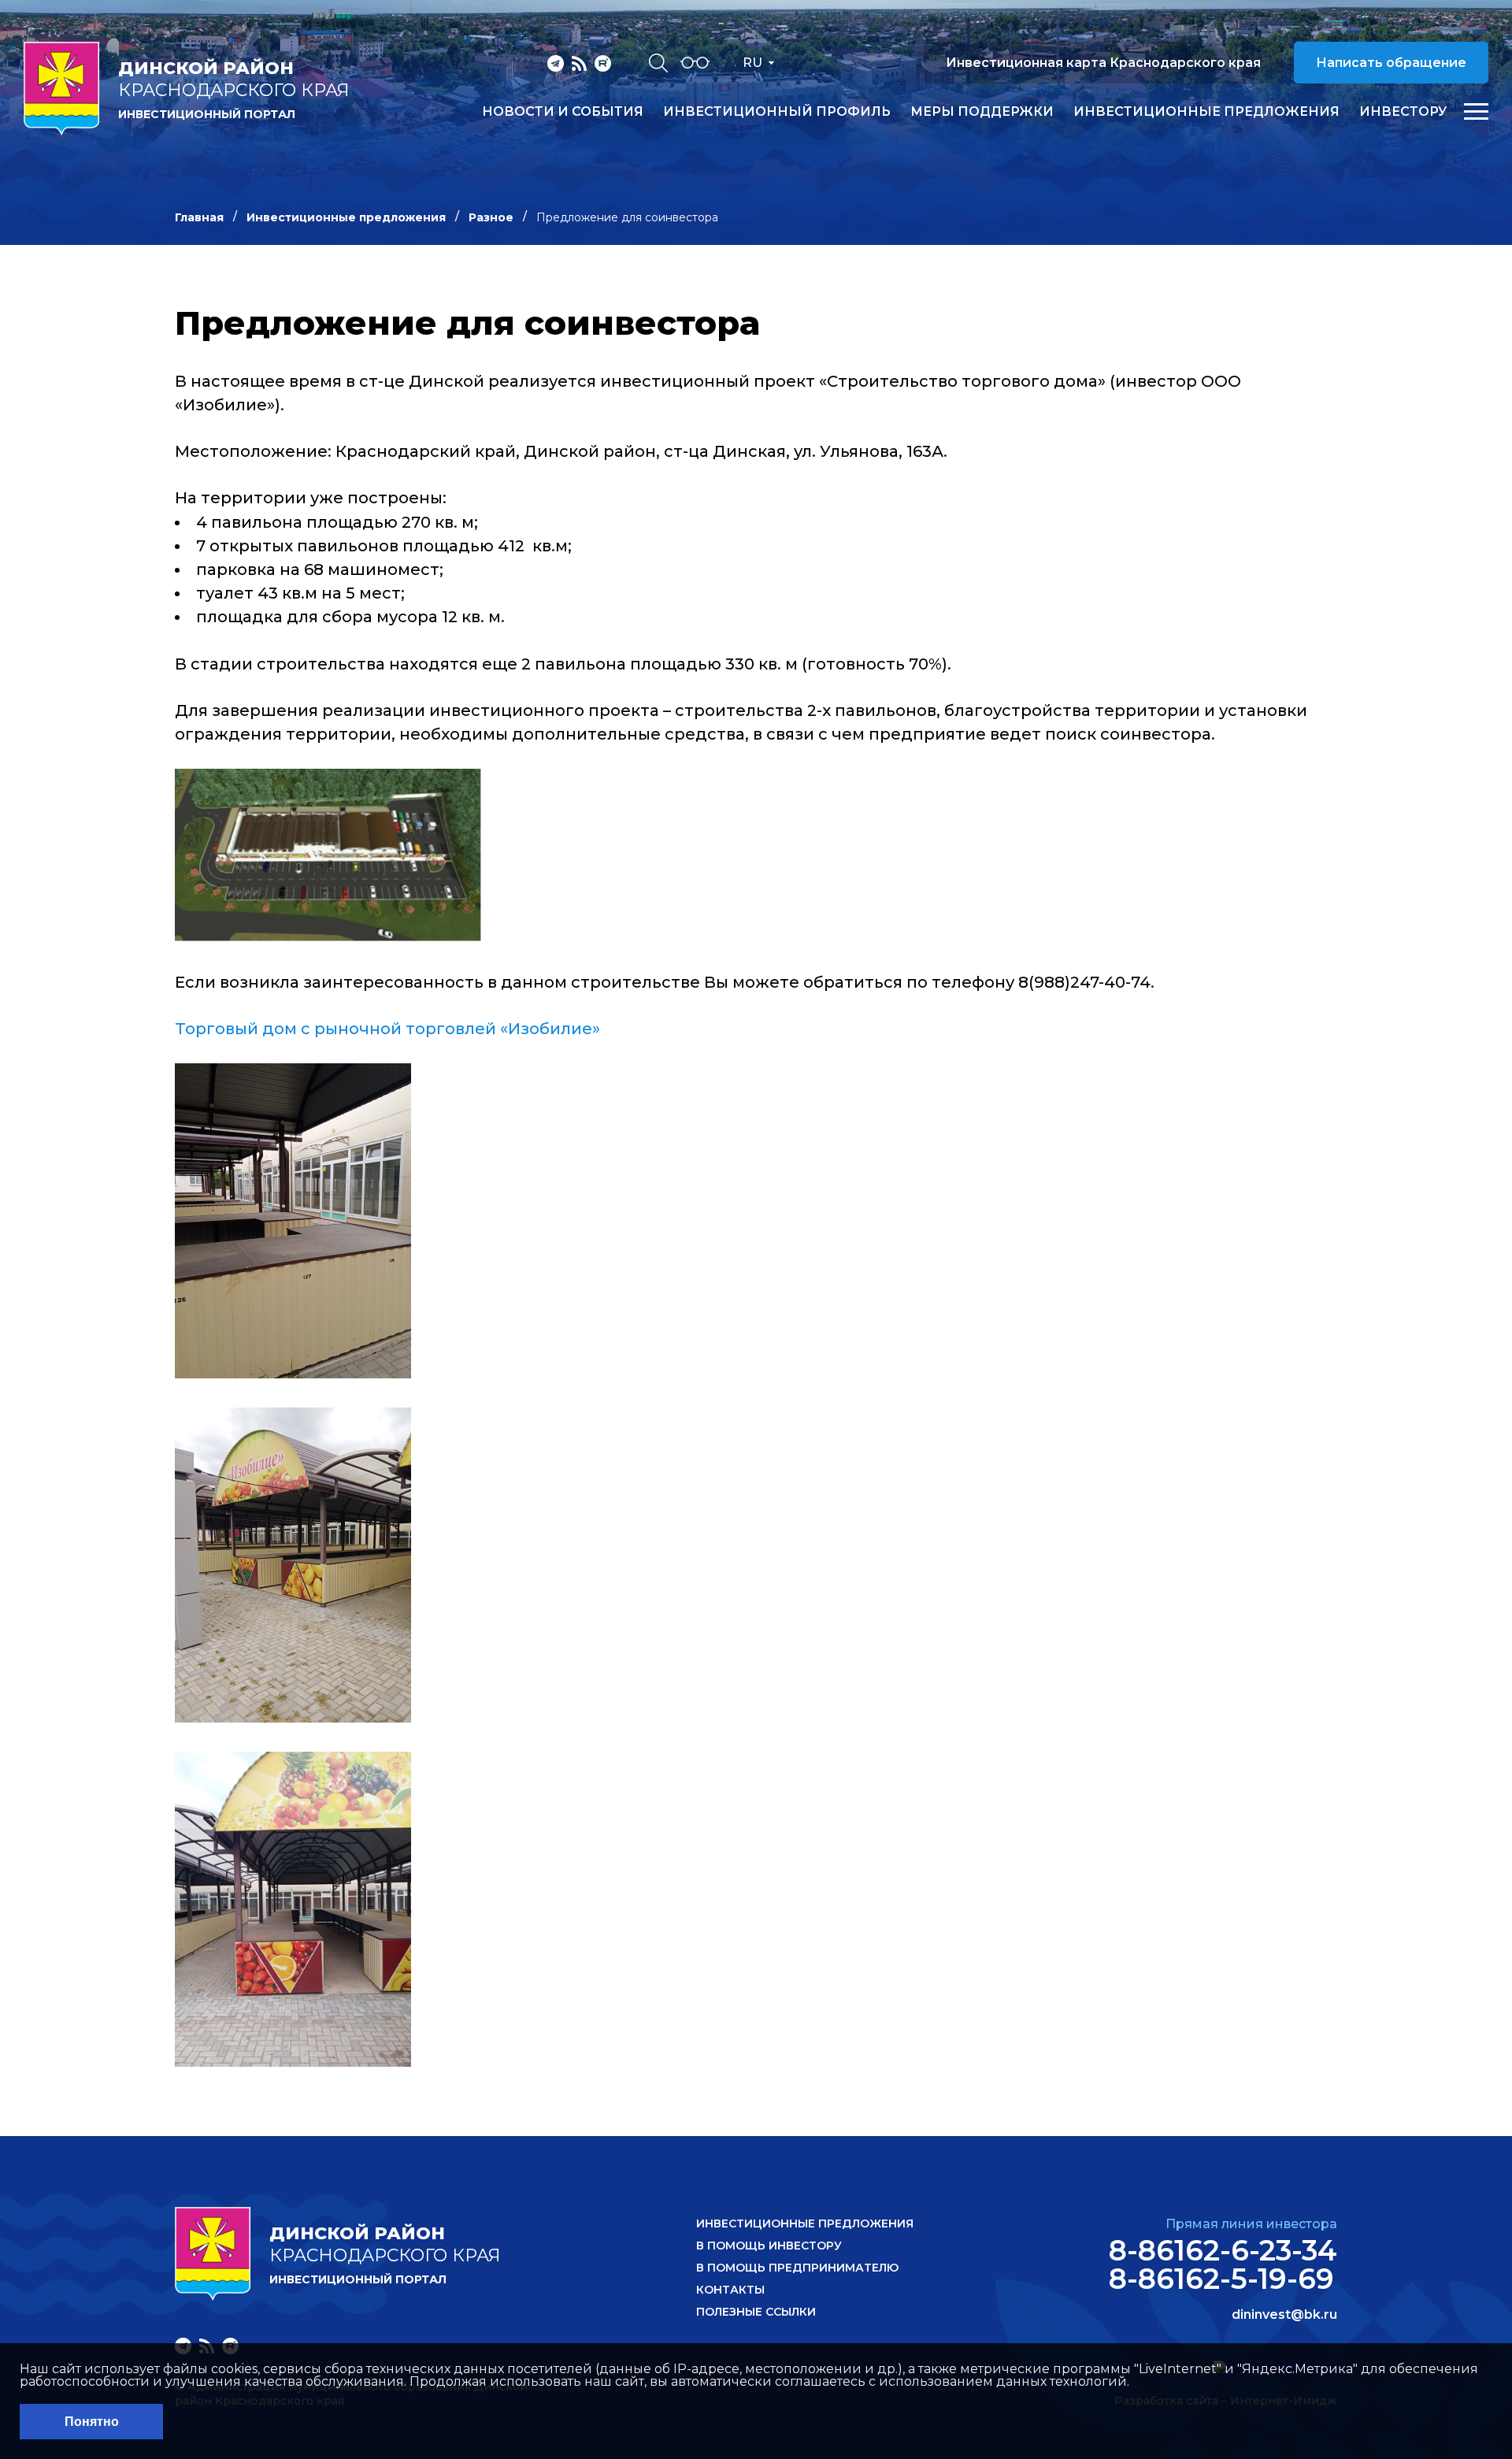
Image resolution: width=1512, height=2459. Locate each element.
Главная (199, 217)
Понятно (92, 2422)
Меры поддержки (982, 112)
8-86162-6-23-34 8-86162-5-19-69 (1223, 2264)
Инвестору (1403, 112)
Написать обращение (1391, 63)
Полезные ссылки (756, 2312)
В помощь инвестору (769, 2246)
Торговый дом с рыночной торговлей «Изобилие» (387, 1029)
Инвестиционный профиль (777, 112)
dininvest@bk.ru (1284, 2315)
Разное (491, 217)
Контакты (730, 2290)
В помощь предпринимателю (797, 2268)
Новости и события (563, 112)
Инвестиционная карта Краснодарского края (1103, 63)
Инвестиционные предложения (1206, 112)
